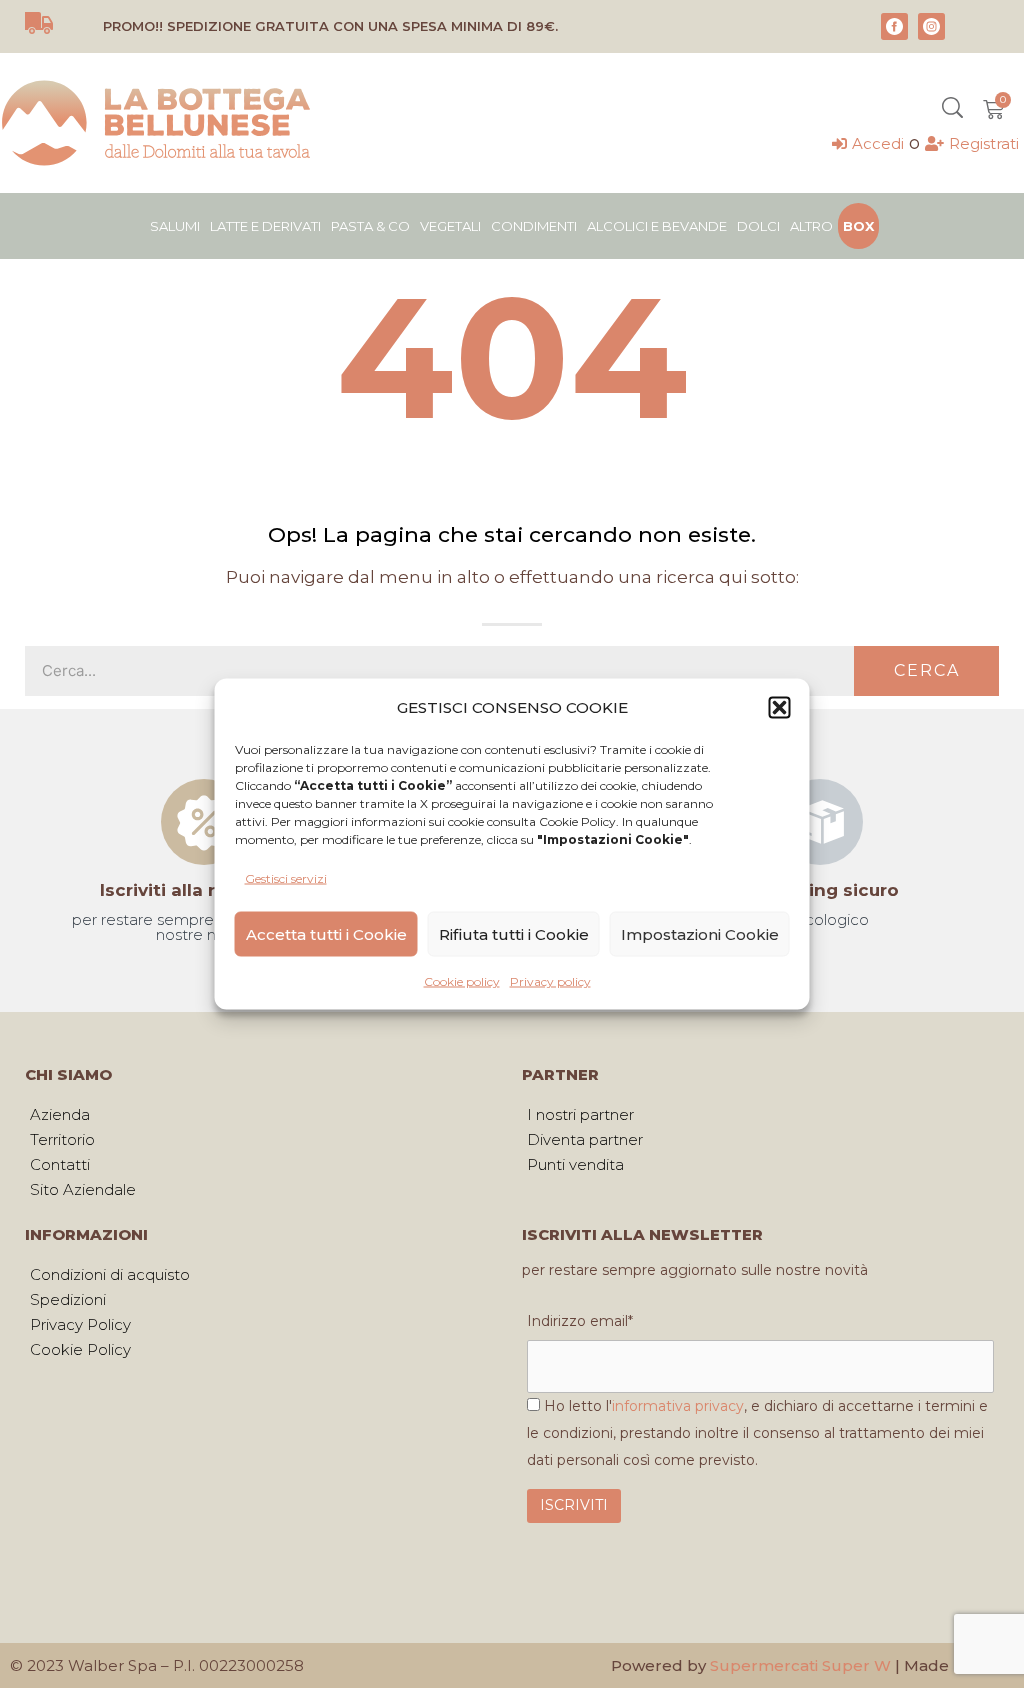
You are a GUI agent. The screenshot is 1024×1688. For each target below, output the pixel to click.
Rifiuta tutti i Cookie (514, 933)
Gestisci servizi (286, 878)
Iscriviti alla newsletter (203, 890)
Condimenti (534, 226)
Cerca (927, 670)
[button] (780, 707)
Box (858, 226)
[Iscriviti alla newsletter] (204, 822)
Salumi (175, 226)
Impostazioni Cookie (700, 933)
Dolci (758, 226)
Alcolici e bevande (657, 226)
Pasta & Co (370, 226)
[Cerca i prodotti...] (952, 110)
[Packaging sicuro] (820, 822)
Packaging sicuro (820, 890)
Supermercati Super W (800, 1665)
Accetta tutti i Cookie (326, 933)
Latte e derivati (265, 226)
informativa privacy (678, 1406)
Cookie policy (462, 981)
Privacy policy (550, 981)
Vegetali (450, 226)
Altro (811, 226)
